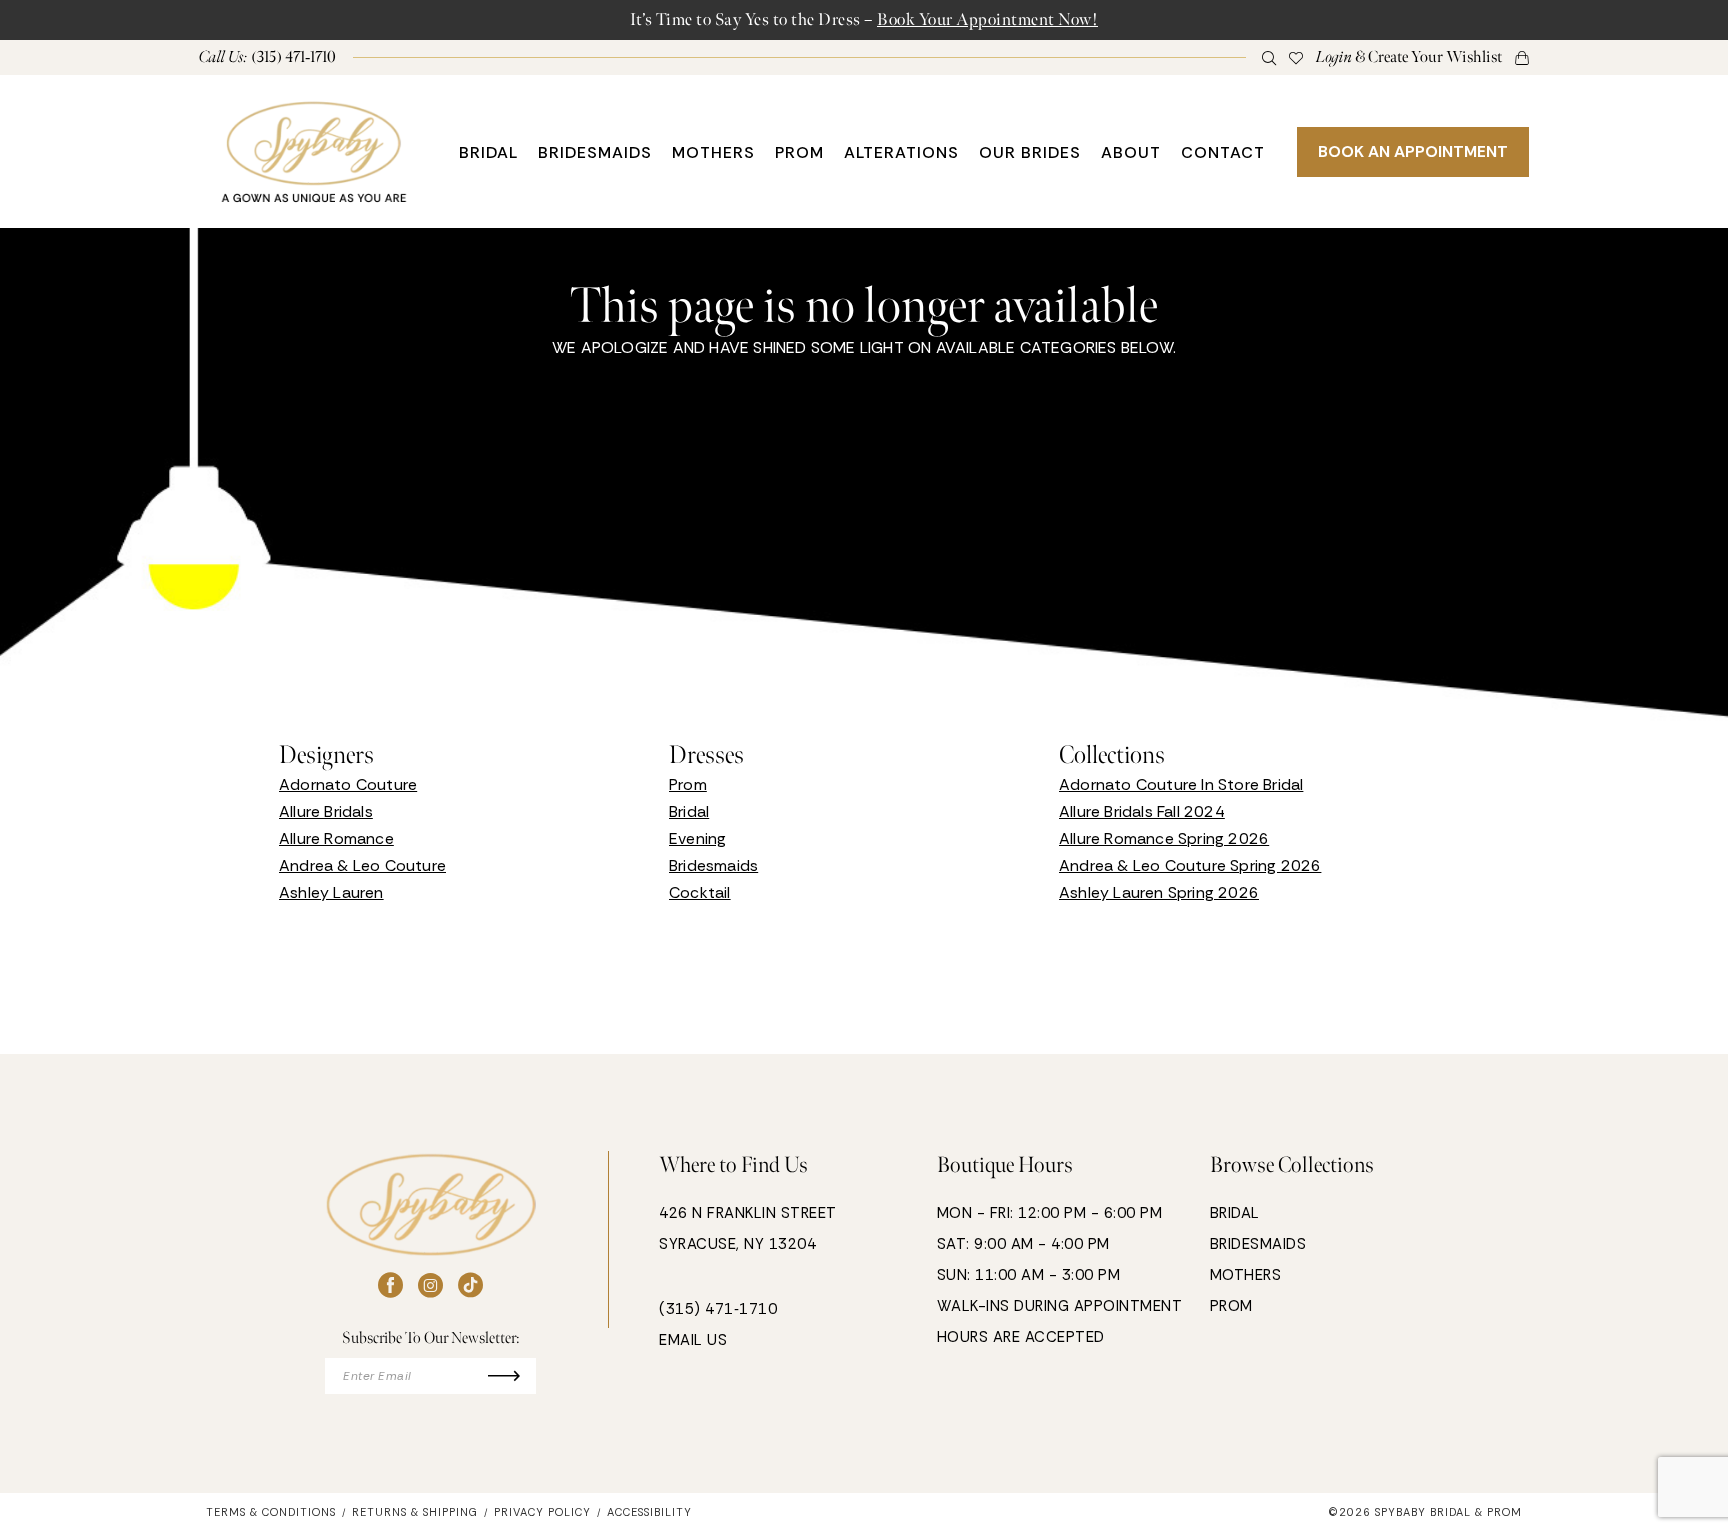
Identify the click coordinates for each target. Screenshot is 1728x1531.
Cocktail (700, 892)
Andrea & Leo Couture (362, 865)
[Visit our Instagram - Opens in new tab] (430, 1285)
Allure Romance (336, 838)
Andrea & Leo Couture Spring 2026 (1190, 865)
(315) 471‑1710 (718, 1309)
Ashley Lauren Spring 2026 (1159, 892)
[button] (1409, 57)
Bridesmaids (713, 865)
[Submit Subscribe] (512, 1376)
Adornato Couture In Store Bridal (1181, 784)
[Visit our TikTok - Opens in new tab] (470, 1285)
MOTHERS (1246, 1275)
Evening (697, 838)
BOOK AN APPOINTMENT (1413, 151)
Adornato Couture (348, 784)
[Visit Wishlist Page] (1296, 57)
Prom (688, 784)
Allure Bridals (326, 811)
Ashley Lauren (331, 892)
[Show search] (1269, 57)
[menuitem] (268, 57)
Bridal (689, 811)
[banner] (314, 151)
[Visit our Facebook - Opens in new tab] (390, 1285)
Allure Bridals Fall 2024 (1142, 811)
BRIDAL (1235, 1213)
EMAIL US (693, 1340)
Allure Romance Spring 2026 (1164, 838)
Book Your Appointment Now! (987, 19)
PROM (1231, 1306)
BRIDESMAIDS (1258, 1244)
